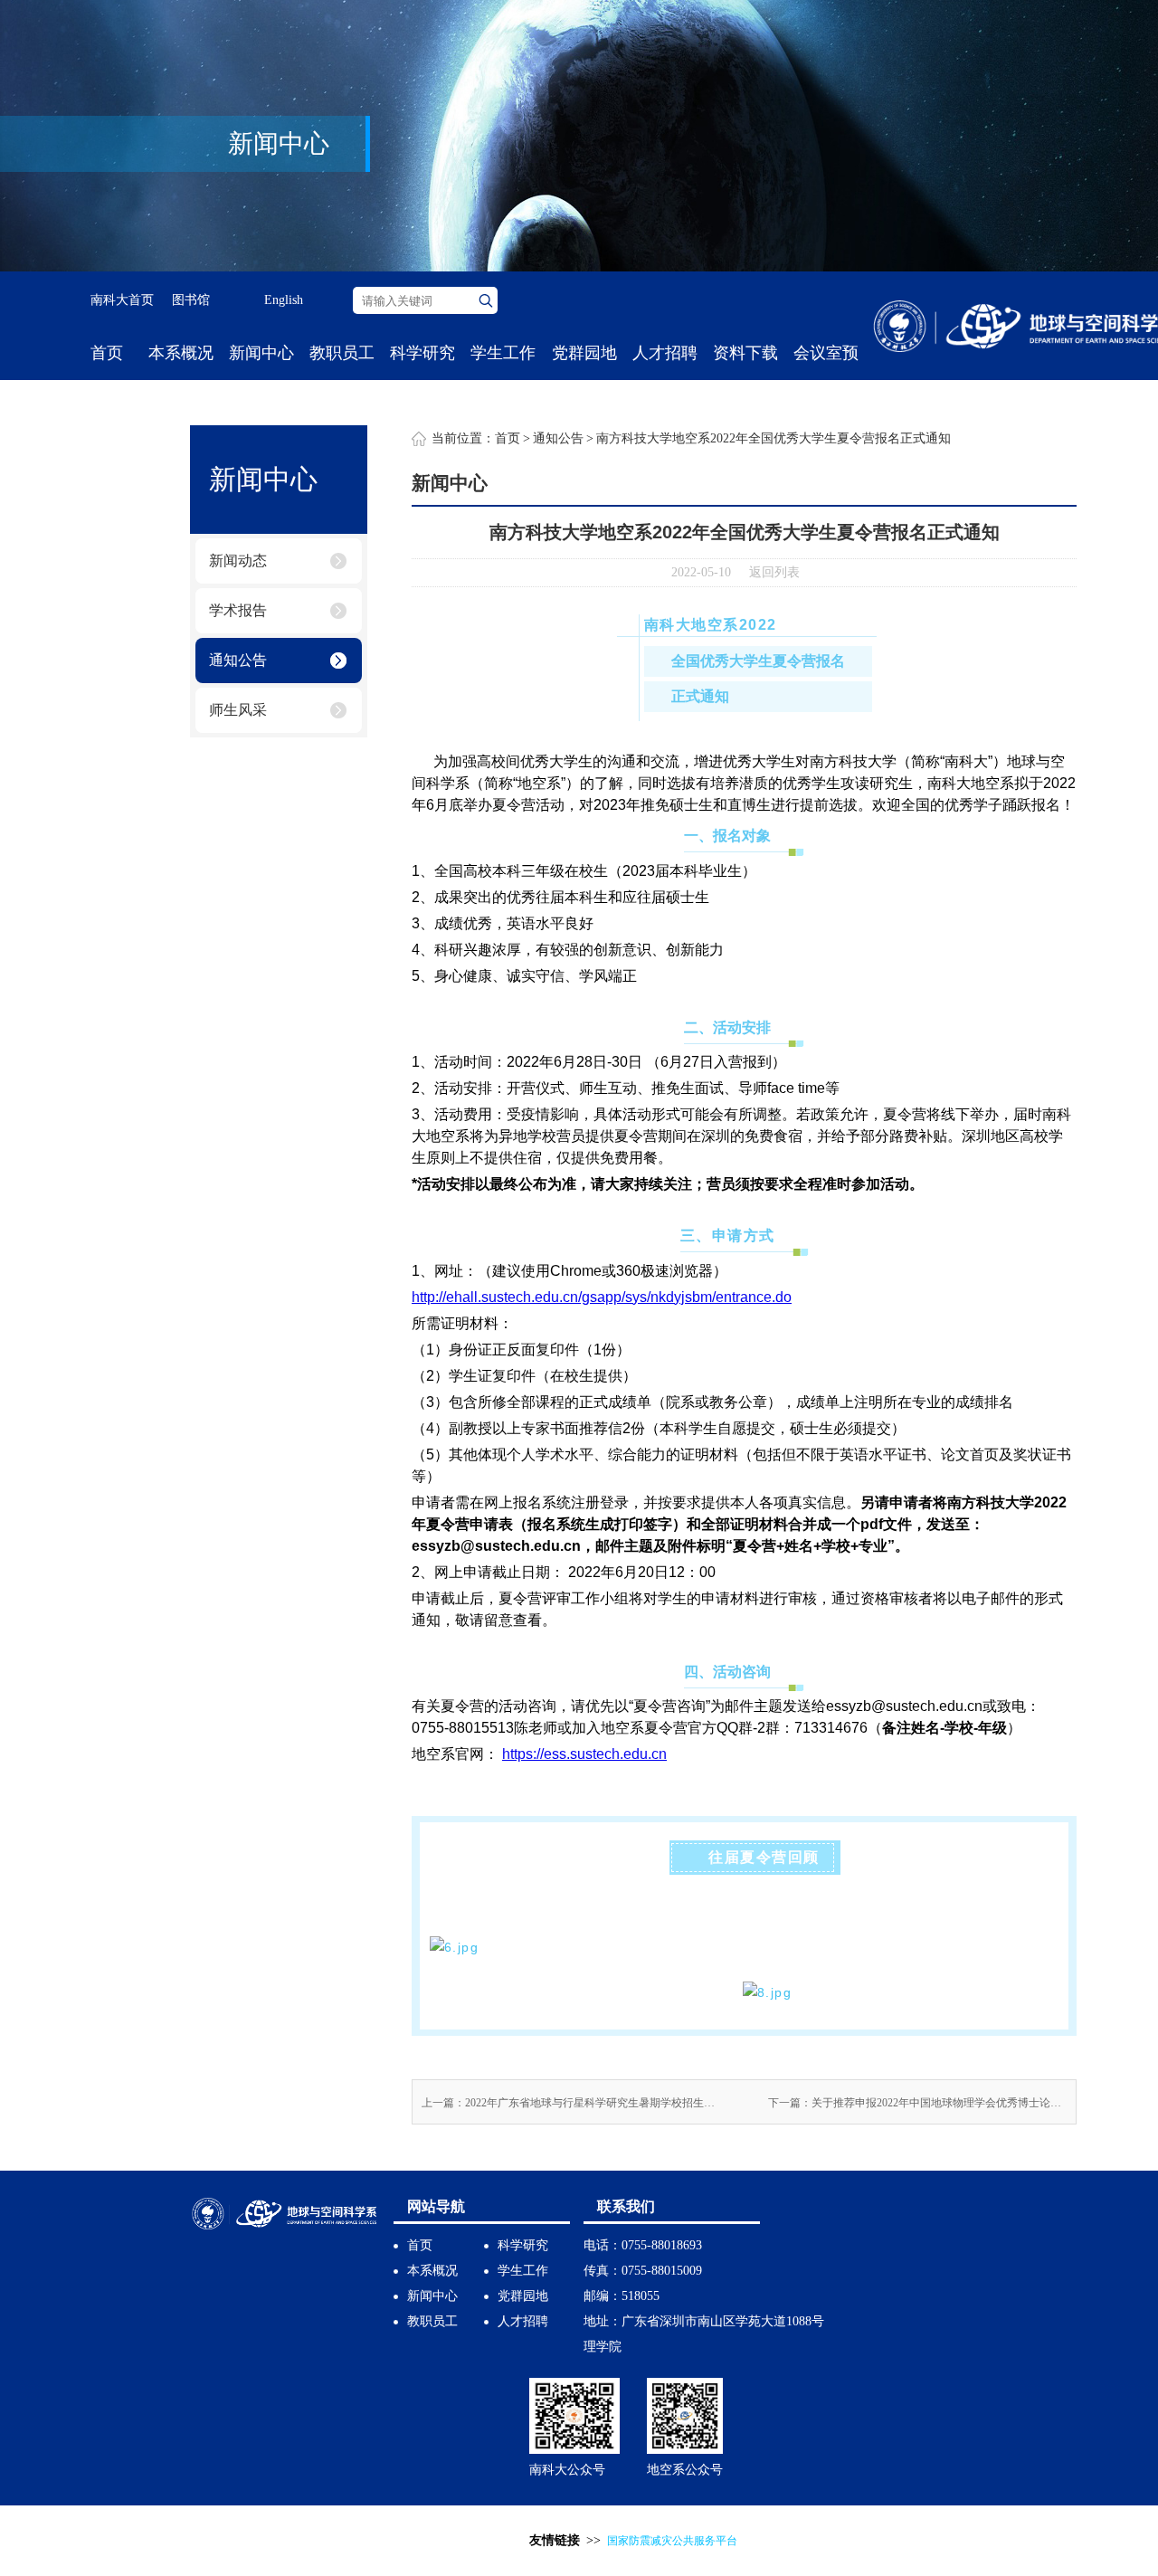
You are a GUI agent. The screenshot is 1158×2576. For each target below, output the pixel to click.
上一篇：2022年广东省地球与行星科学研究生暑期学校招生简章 (571, 2103)
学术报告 (238, 610)
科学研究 (422, 353)
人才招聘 (665, 353)
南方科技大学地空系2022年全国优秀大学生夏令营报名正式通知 (774, 438)
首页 (107, 353)
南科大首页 (122, 300)
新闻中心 (261, 353)
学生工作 (503, 353)
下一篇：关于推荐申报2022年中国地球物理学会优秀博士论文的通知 (917, 2103)
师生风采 (238, 710)
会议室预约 (826, 380)
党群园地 (584, 353)
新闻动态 (238, 561)
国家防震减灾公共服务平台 (672, 2541)
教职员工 (342, 353)
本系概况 (181, 353)
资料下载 (745, 353)
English (284, 300)
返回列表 (774, 572)
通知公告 (238, 660)
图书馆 (191, 300)
